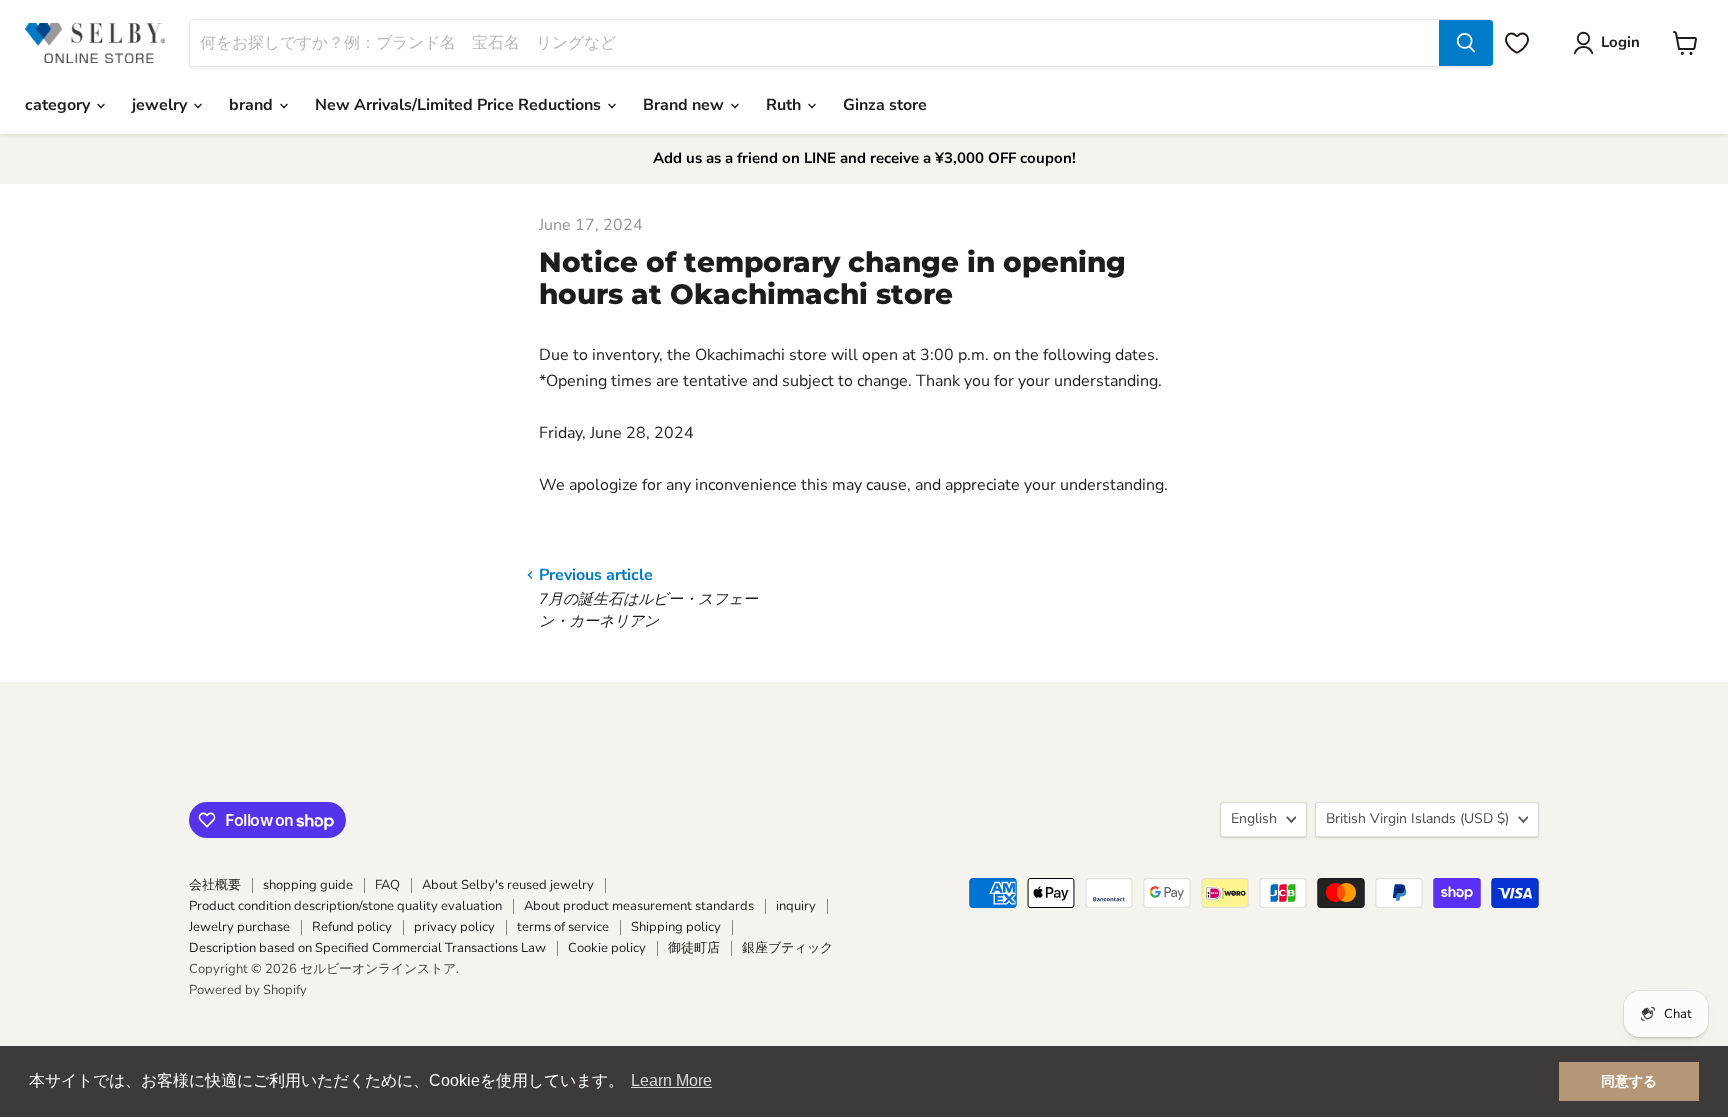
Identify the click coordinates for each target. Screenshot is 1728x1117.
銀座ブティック (787, 948)
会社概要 (215, 885)
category (59, 105)
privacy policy (454, 927)
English (1254, 818)
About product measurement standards (639, 906)
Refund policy (352, 927)
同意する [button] (1629, 1081)
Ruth (785, 105)
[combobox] (814, 43)
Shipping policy (676, 927)
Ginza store (885, 105)
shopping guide (308, 885)
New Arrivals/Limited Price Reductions (460, 105)
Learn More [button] (671, 1080)
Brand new (685, 105)
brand (253, 105)
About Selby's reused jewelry (508, 885)
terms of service (563, 927)
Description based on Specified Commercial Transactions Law (367, 948)
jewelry (161, 105)
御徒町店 (694, 948)
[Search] (1466, 43)
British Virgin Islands (1417, 818)
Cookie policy (607, 948)
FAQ (387, 885)
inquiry (796, 906)
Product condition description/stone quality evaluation (345, 906)
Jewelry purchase (239, 927)
